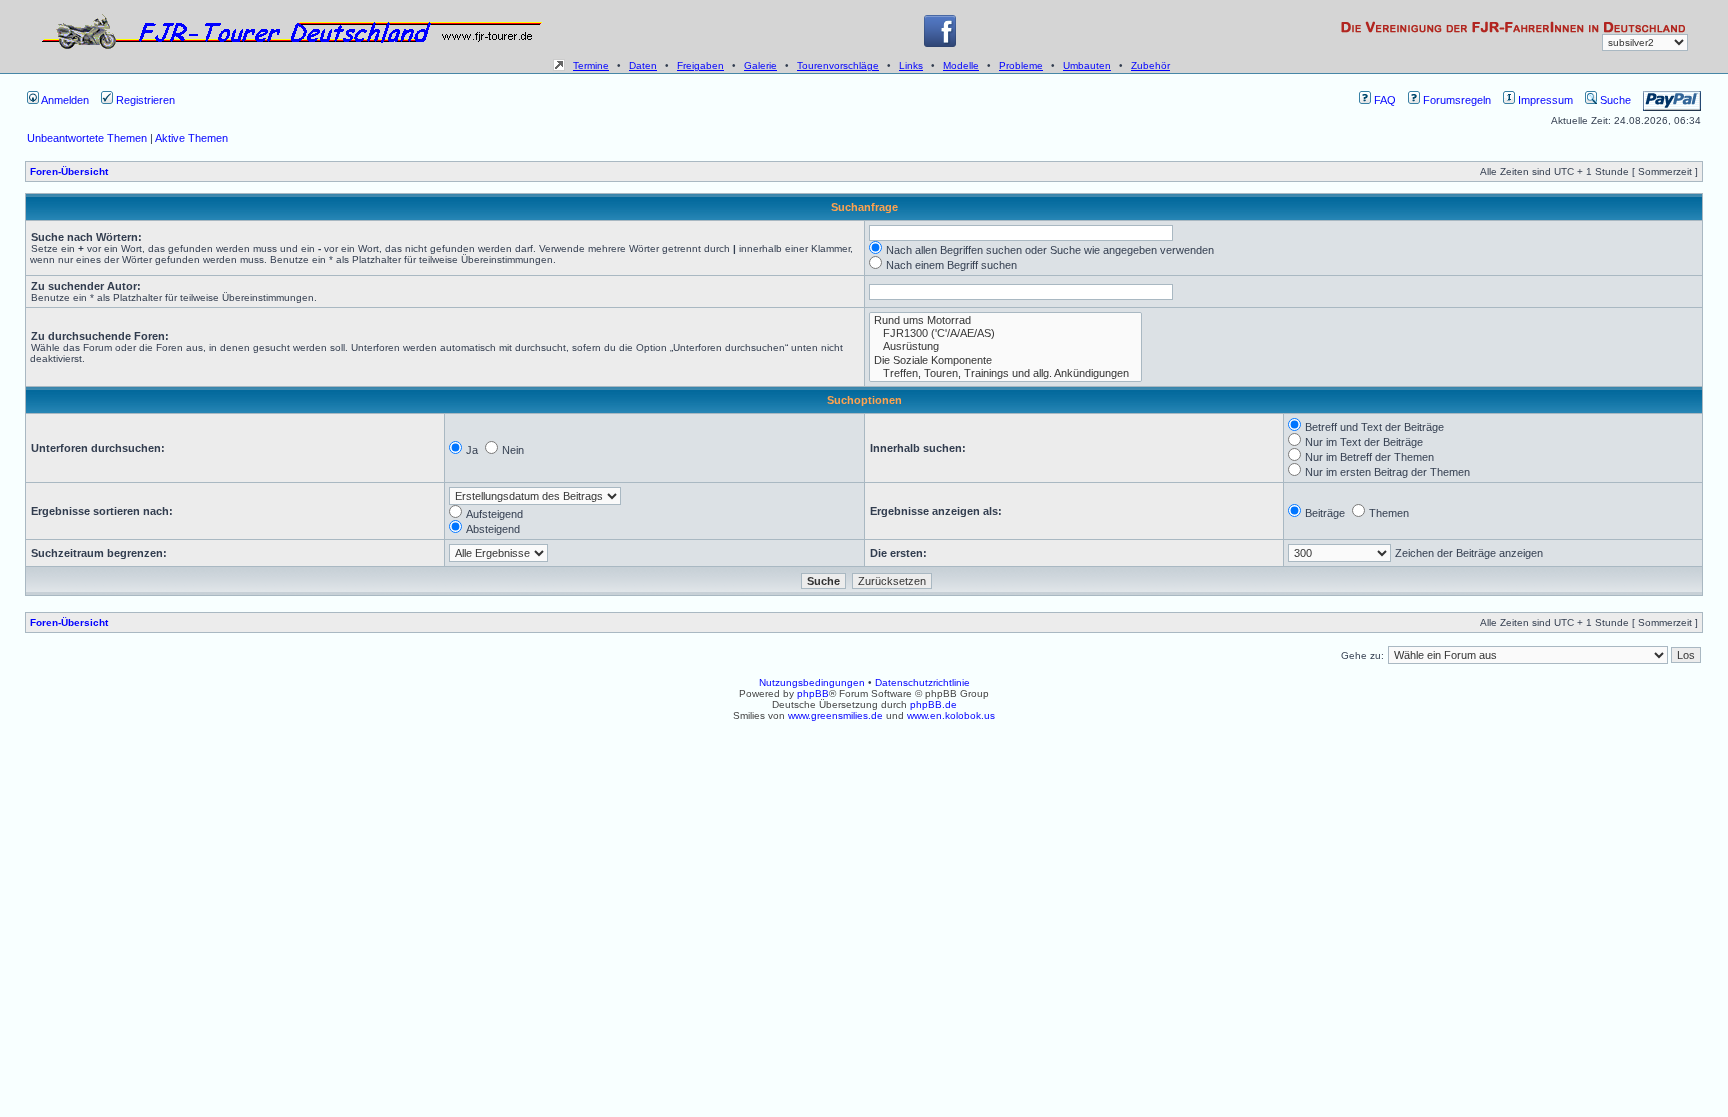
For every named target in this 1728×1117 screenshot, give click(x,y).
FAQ (1383, 100)
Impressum (1544, 100)
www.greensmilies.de (835, 715)
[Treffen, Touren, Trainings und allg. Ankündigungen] (1005, 373)
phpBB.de (933, 704)
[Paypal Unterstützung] (1672, 100)
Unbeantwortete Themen (87, 138)
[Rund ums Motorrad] (1005, 320)
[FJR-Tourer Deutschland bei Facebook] (940, 43)
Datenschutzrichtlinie (922, 682)
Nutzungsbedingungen (812, 682)
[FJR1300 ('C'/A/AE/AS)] (1005, 333)
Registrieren (144, 100)
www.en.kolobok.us (951, 715)
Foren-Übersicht (69, 171)
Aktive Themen (191, 138)
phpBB (813, 693)
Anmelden (64, 100)
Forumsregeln (1455, 100)
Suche (1614, 100)
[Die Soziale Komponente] (1005, 360)
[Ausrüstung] (1005, 346)
